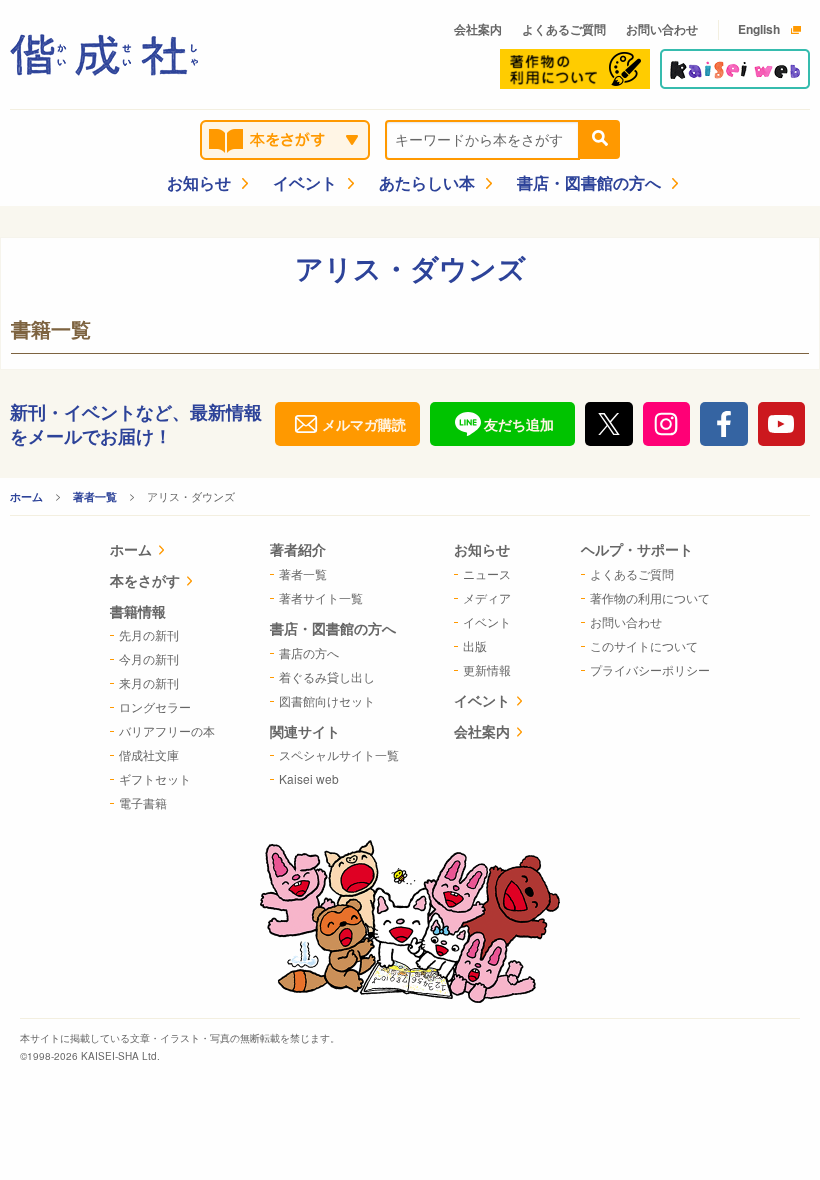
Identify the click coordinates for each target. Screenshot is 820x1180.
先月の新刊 (149, 634)
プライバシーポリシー (650, 669)
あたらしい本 (427, 182)
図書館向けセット (327, 700)
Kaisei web (309, 778)
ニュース (487, 573)
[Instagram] (667, 424)
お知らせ (199, 182)
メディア (487, 597)
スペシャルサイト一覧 (339, 754)
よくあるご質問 (564, 29)
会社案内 (478, 29)
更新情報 (487, 669)
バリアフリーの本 (167, 730)
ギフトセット (155, 778)
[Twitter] (609, 424)
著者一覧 (95, 496)
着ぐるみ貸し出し (327, 676)
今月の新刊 (149, 658)
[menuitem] (162, 551)
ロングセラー (155, 706)
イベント (305, 182)
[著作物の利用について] (575, 69)
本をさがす (145, 580)
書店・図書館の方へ (589, 182)
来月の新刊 (149, 682)
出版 (475, 645)
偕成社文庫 (149, 754)
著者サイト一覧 (321, 597)
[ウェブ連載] (735, 69)
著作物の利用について (650, 597)
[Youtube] (782, 424)
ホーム (26, 496)
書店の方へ (309, 652)
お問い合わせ (662, 29)
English (759, 29)
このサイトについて (644, 645)
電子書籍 (143, 802)
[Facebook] (724, 424)
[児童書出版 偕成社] (104, 55)
